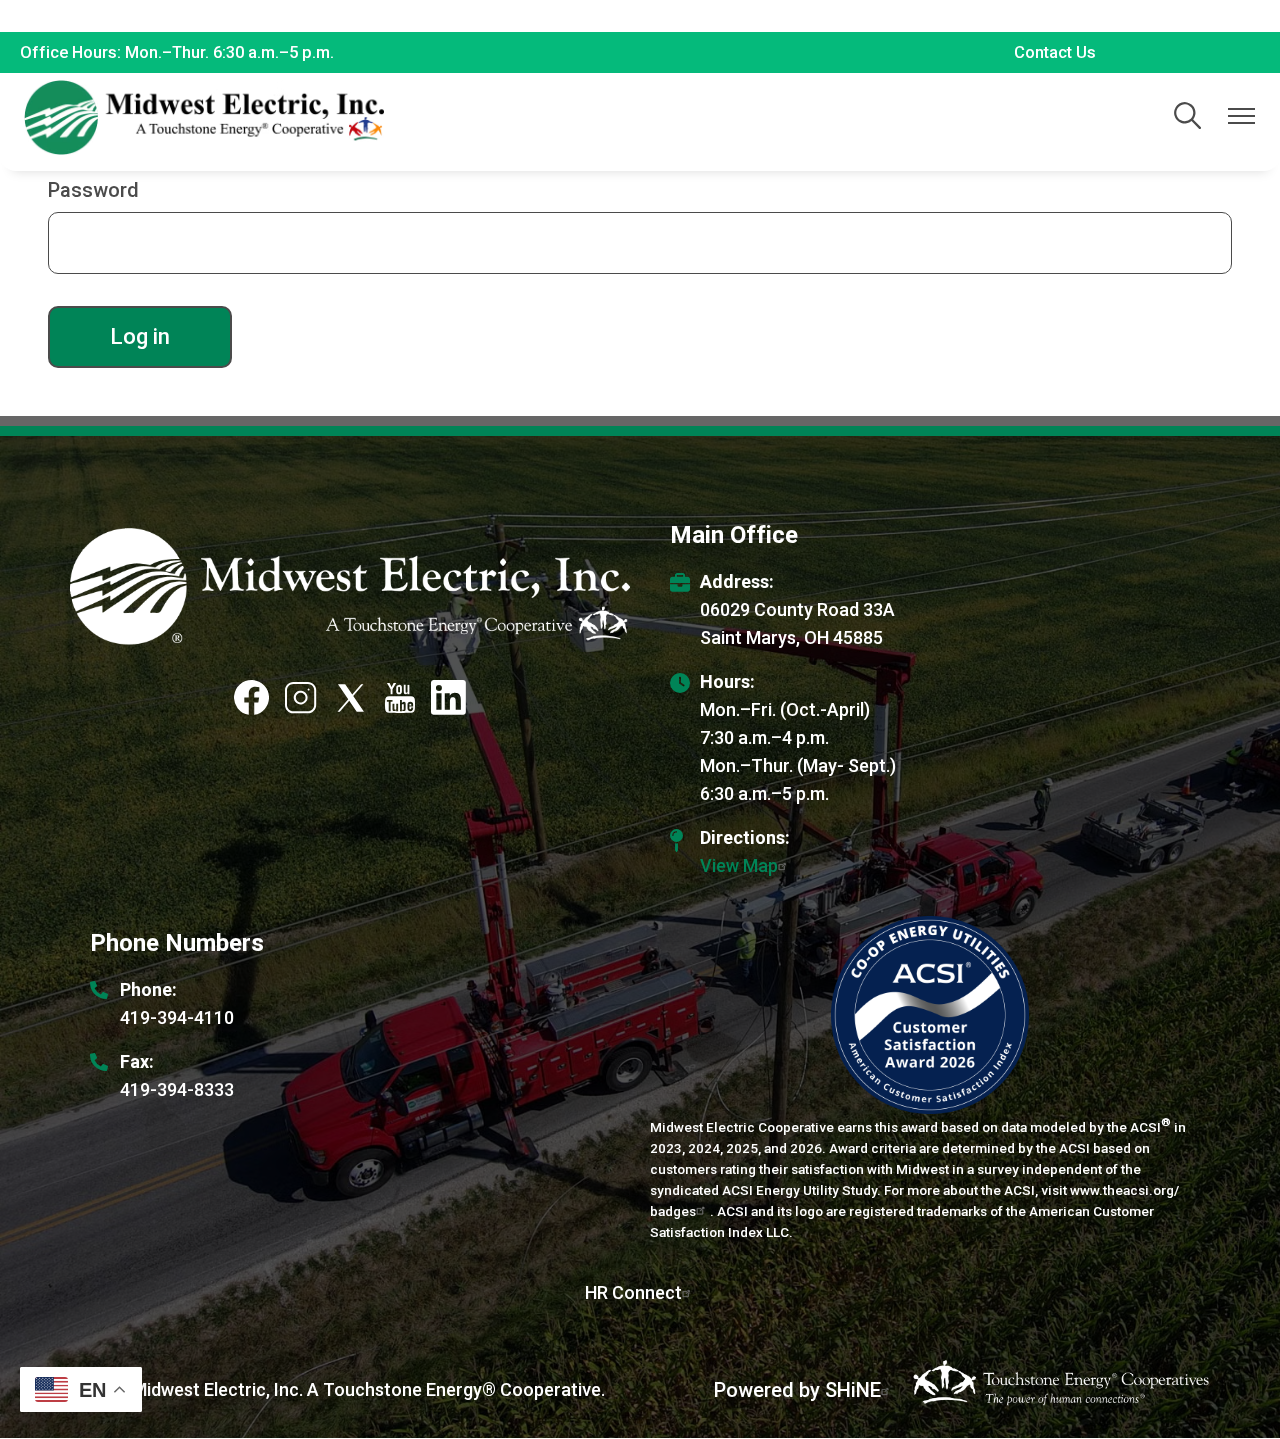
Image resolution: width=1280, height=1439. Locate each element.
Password (93, 190)
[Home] (204, 117)
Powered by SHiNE (797, 1390)
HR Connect (633, 1292)
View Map (739, 865)
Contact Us (1055, 52)
